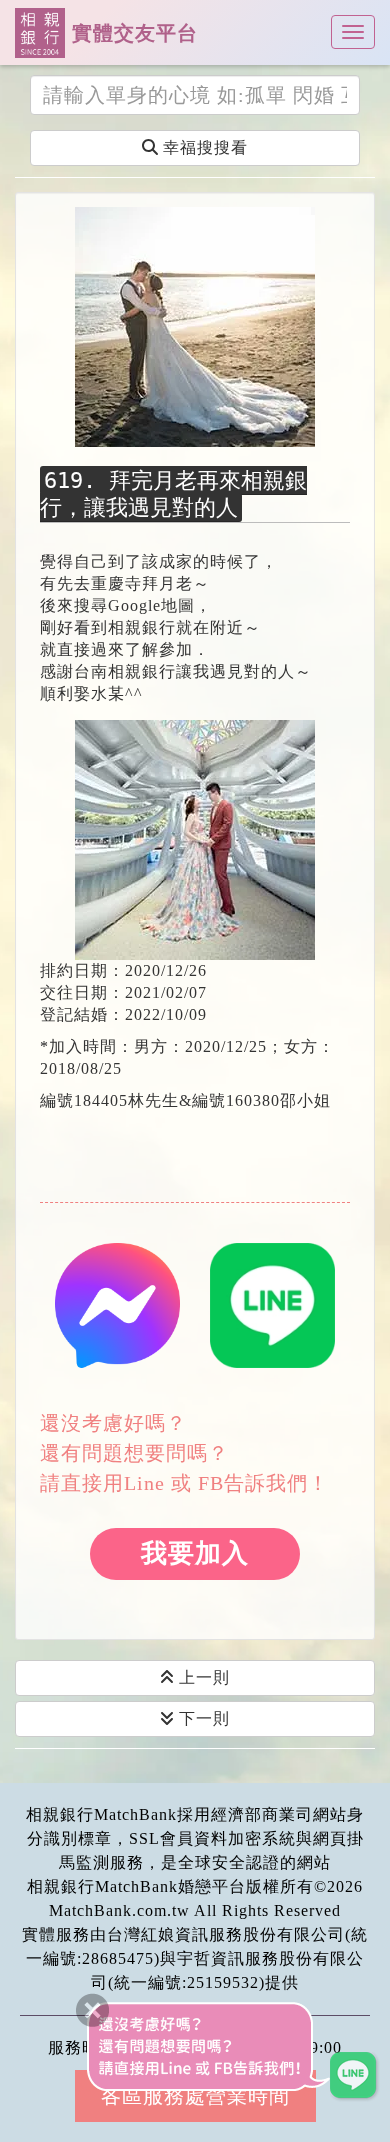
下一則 (202, 1718)
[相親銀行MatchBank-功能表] (353, 32)
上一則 (202, 1677)
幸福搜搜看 (203, 147)
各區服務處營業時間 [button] (195, 2096)
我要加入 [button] (195, 1553)
